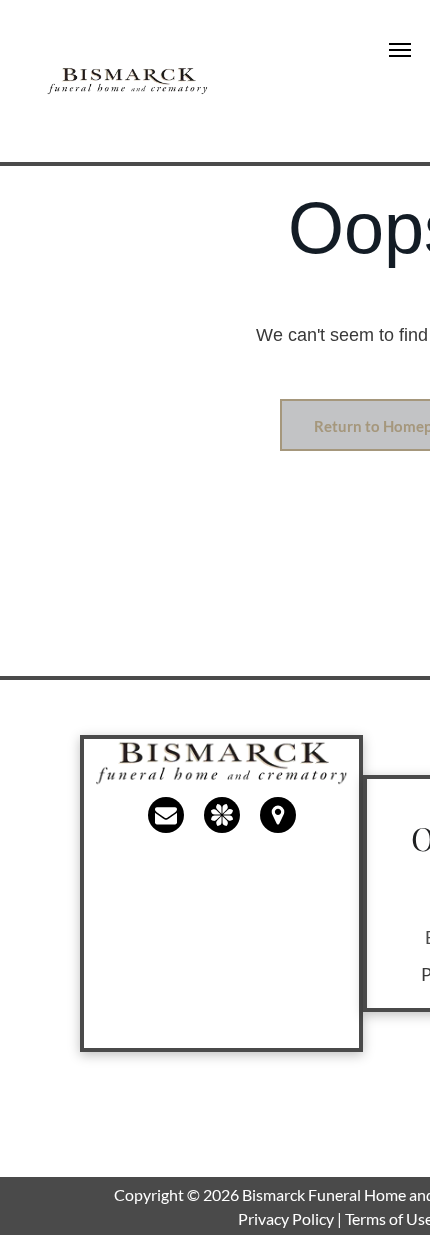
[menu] (400, 50)
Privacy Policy (286, 1218)
